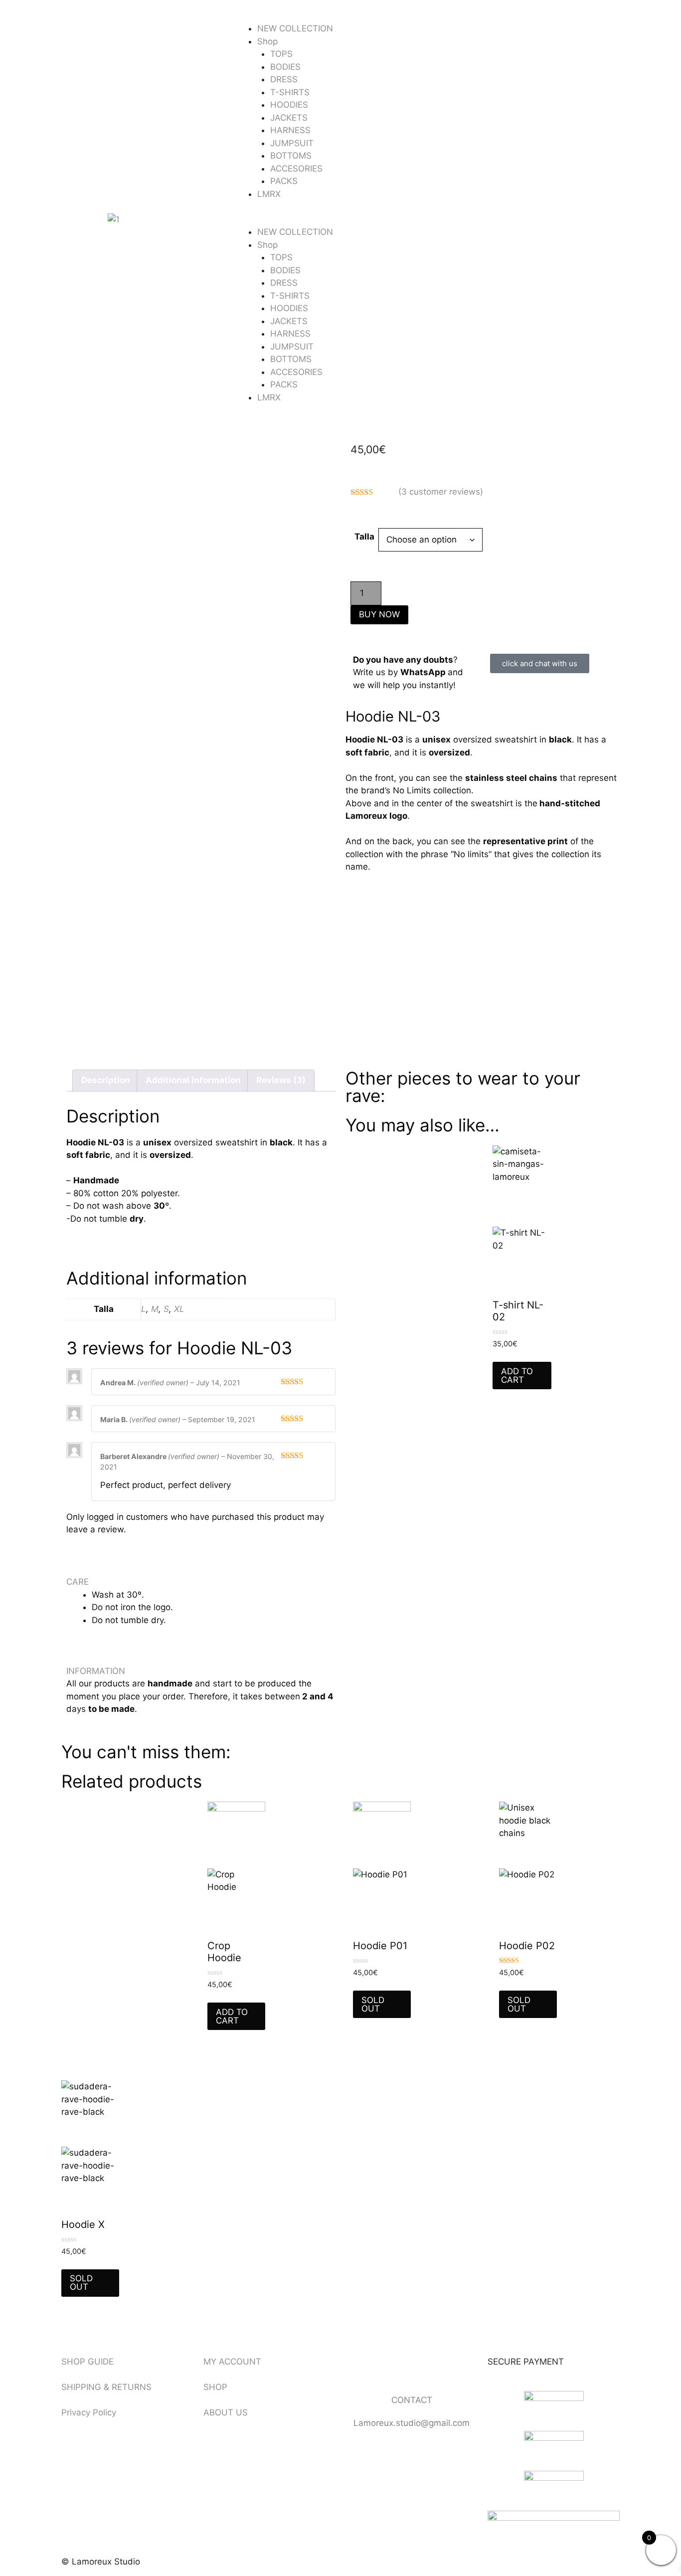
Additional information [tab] (193, 1080)
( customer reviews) (441, 492)
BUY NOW (379, 614)
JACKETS (289, 118)
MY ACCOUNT (232, 2362)
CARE (78, 1582)
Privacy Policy (89, 2412)
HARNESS (290, 130)
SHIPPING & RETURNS (106, 2387)
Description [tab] (106, 1080)
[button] (340, 220)
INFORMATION (96, 1671)
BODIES (285, 67)
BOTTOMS (291, 156)
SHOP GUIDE (87, 2362)
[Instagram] (385, 2368)
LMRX (269, 194)
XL (179, 1309)
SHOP (215, 2387)
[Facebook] (358, 2368)
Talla (364, 537)
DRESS (284, 79)
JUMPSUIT (292, 143)
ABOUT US (226, 2412)
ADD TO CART (517, 1376)
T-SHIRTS (290, 92)
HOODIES (289, 105)
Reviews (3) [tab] (281, 1080)
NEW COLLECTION (295, 28)
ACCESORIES (296, 169)
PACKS (284, 181)
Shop (267, 41)
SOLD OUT (373, 2004)
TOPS (281, 54)
